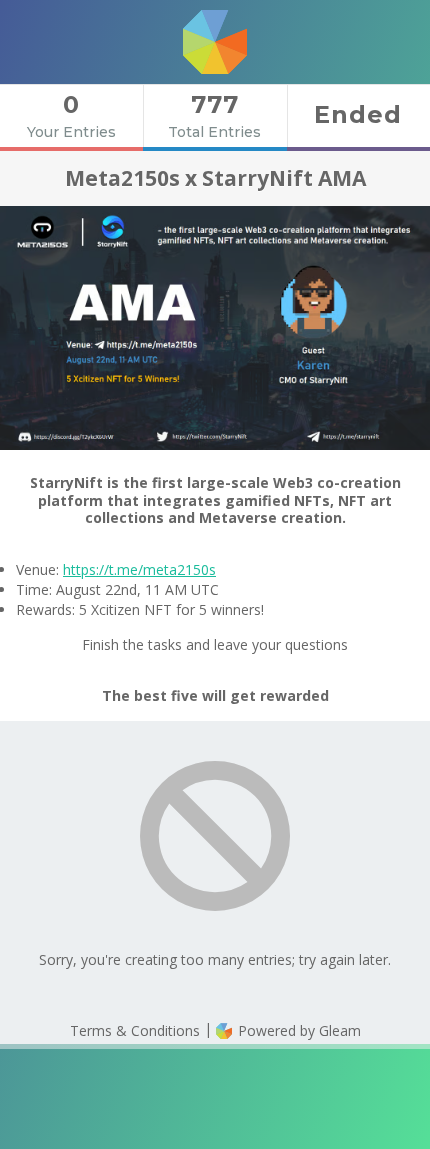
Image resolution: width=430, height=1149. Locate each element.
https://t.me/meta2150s (139, 569)
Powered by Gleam (297, 1030)
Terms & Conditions (135, 1030)
